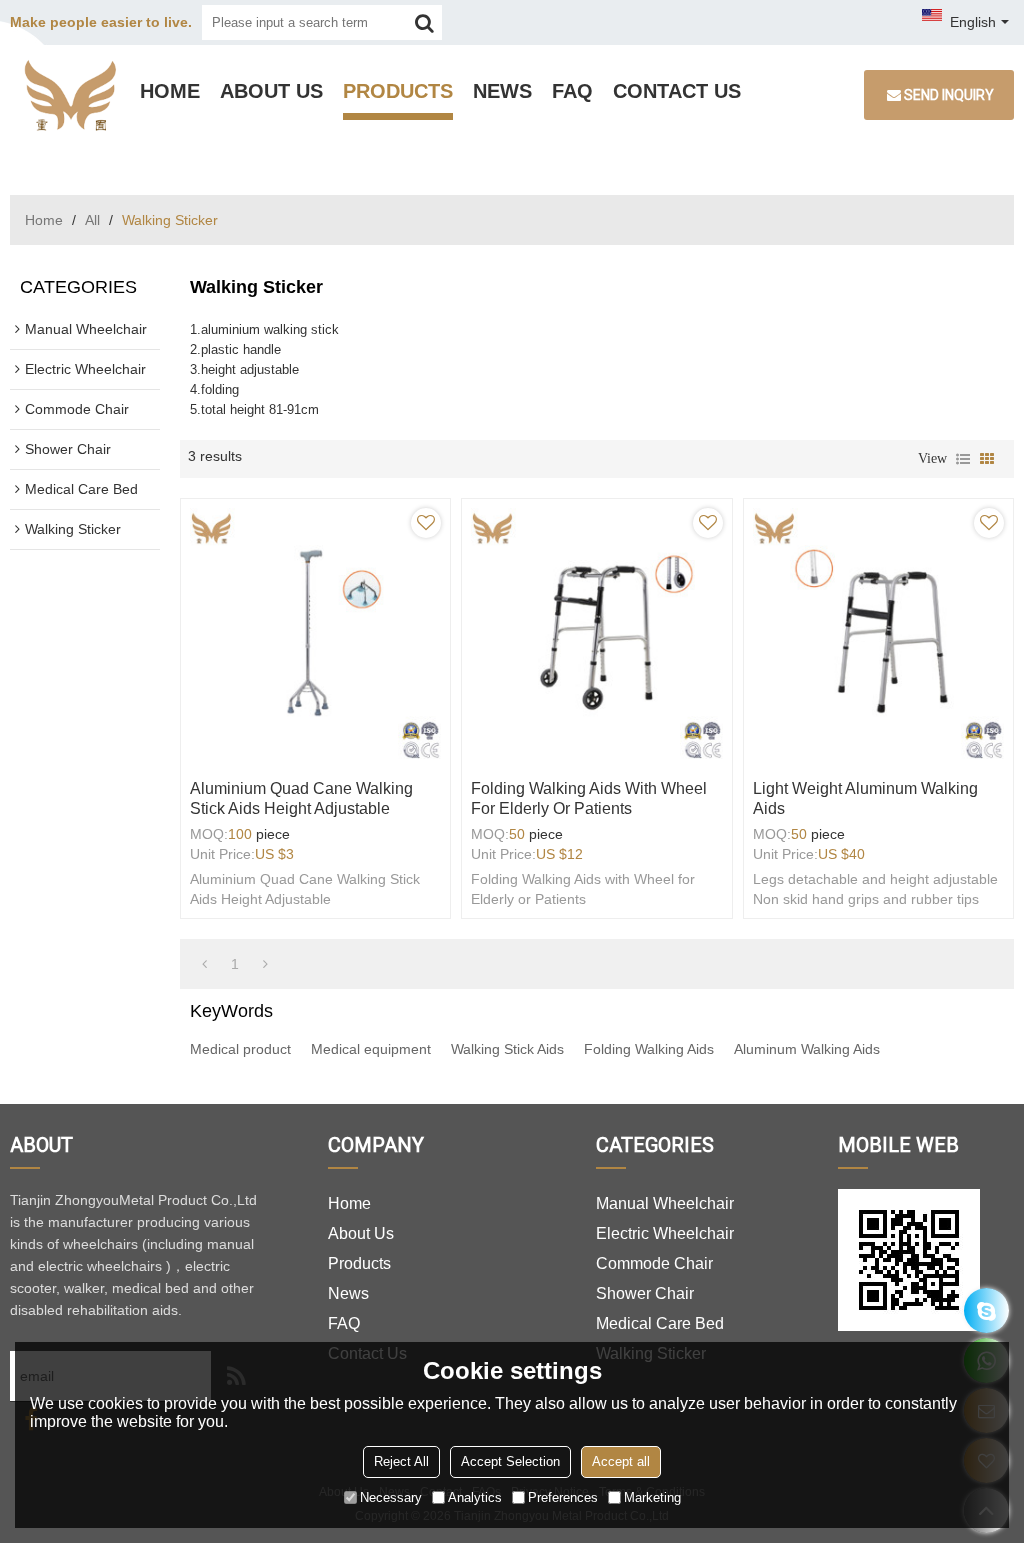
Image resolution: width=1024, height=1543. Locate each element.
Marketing (652, 1497)
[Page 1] (204, 964)
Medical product (240, 1049)
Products (398, 91)
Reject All (401, 1461)
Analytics (475, 1497)
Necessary (391, 1497)
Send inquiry (949, 95)
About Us (271, 91)
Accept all (621, 1461)
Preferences (563, 1497)
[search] (424, 22)
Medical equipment (371, 1049)
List (963, 459)
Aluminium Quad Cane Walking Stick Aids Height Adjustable (301, 798)
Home (170, 91)
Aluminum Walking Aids (807, 1049)
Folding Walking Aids (649, 1049)
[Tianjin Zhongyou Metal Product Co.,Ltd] (70, 95)
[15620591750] (986, 1310)
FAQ (572, 91)
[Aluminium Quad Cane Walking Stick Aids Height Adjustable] (315, 633)
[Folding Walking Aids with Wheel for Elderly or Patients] (596, 633)
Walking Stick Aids (507, 1049)
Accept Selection (510, 1461)
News (502, 91)
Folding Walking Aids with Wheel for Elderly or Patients (589, 798)
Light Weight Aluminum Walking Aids (865, 798)
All (92, 220)
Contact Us (677, 91)
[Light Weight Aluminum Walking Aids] (878, 633)
